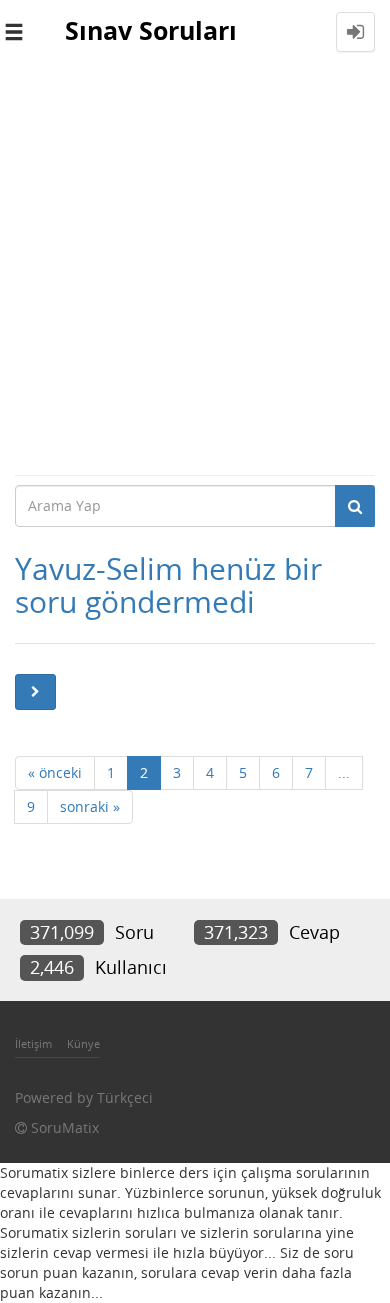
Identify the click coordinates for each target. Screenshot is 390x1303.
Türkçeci (125, 1097)
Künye (83, 1043)
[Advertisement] (195, 269)
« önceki (55, 772)
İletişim (33, 1043)
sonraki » (90, 806)
